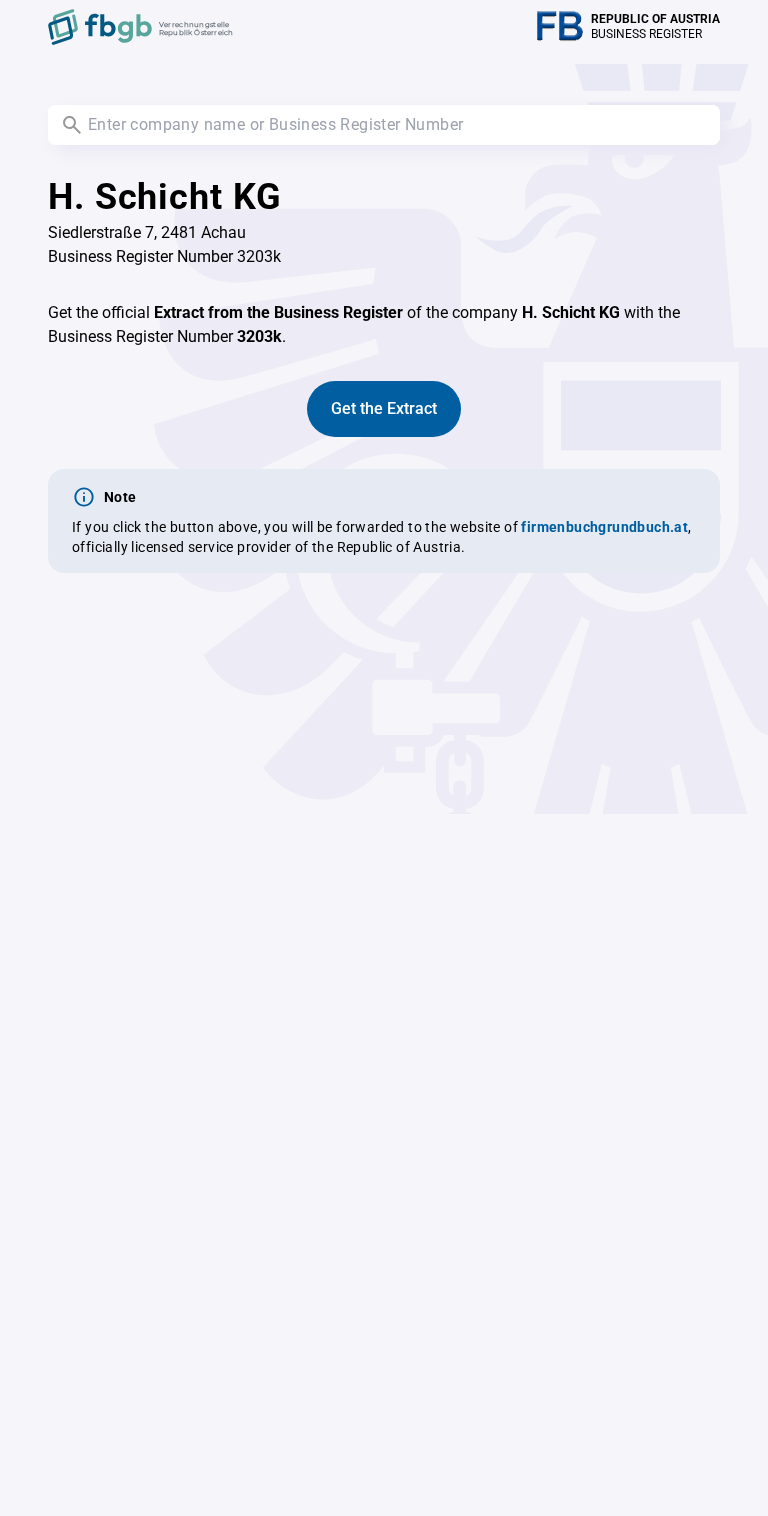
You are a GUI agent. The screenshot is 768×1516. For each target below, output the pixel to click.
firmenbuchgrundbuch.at (604, 527)
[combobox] (384, 125)
